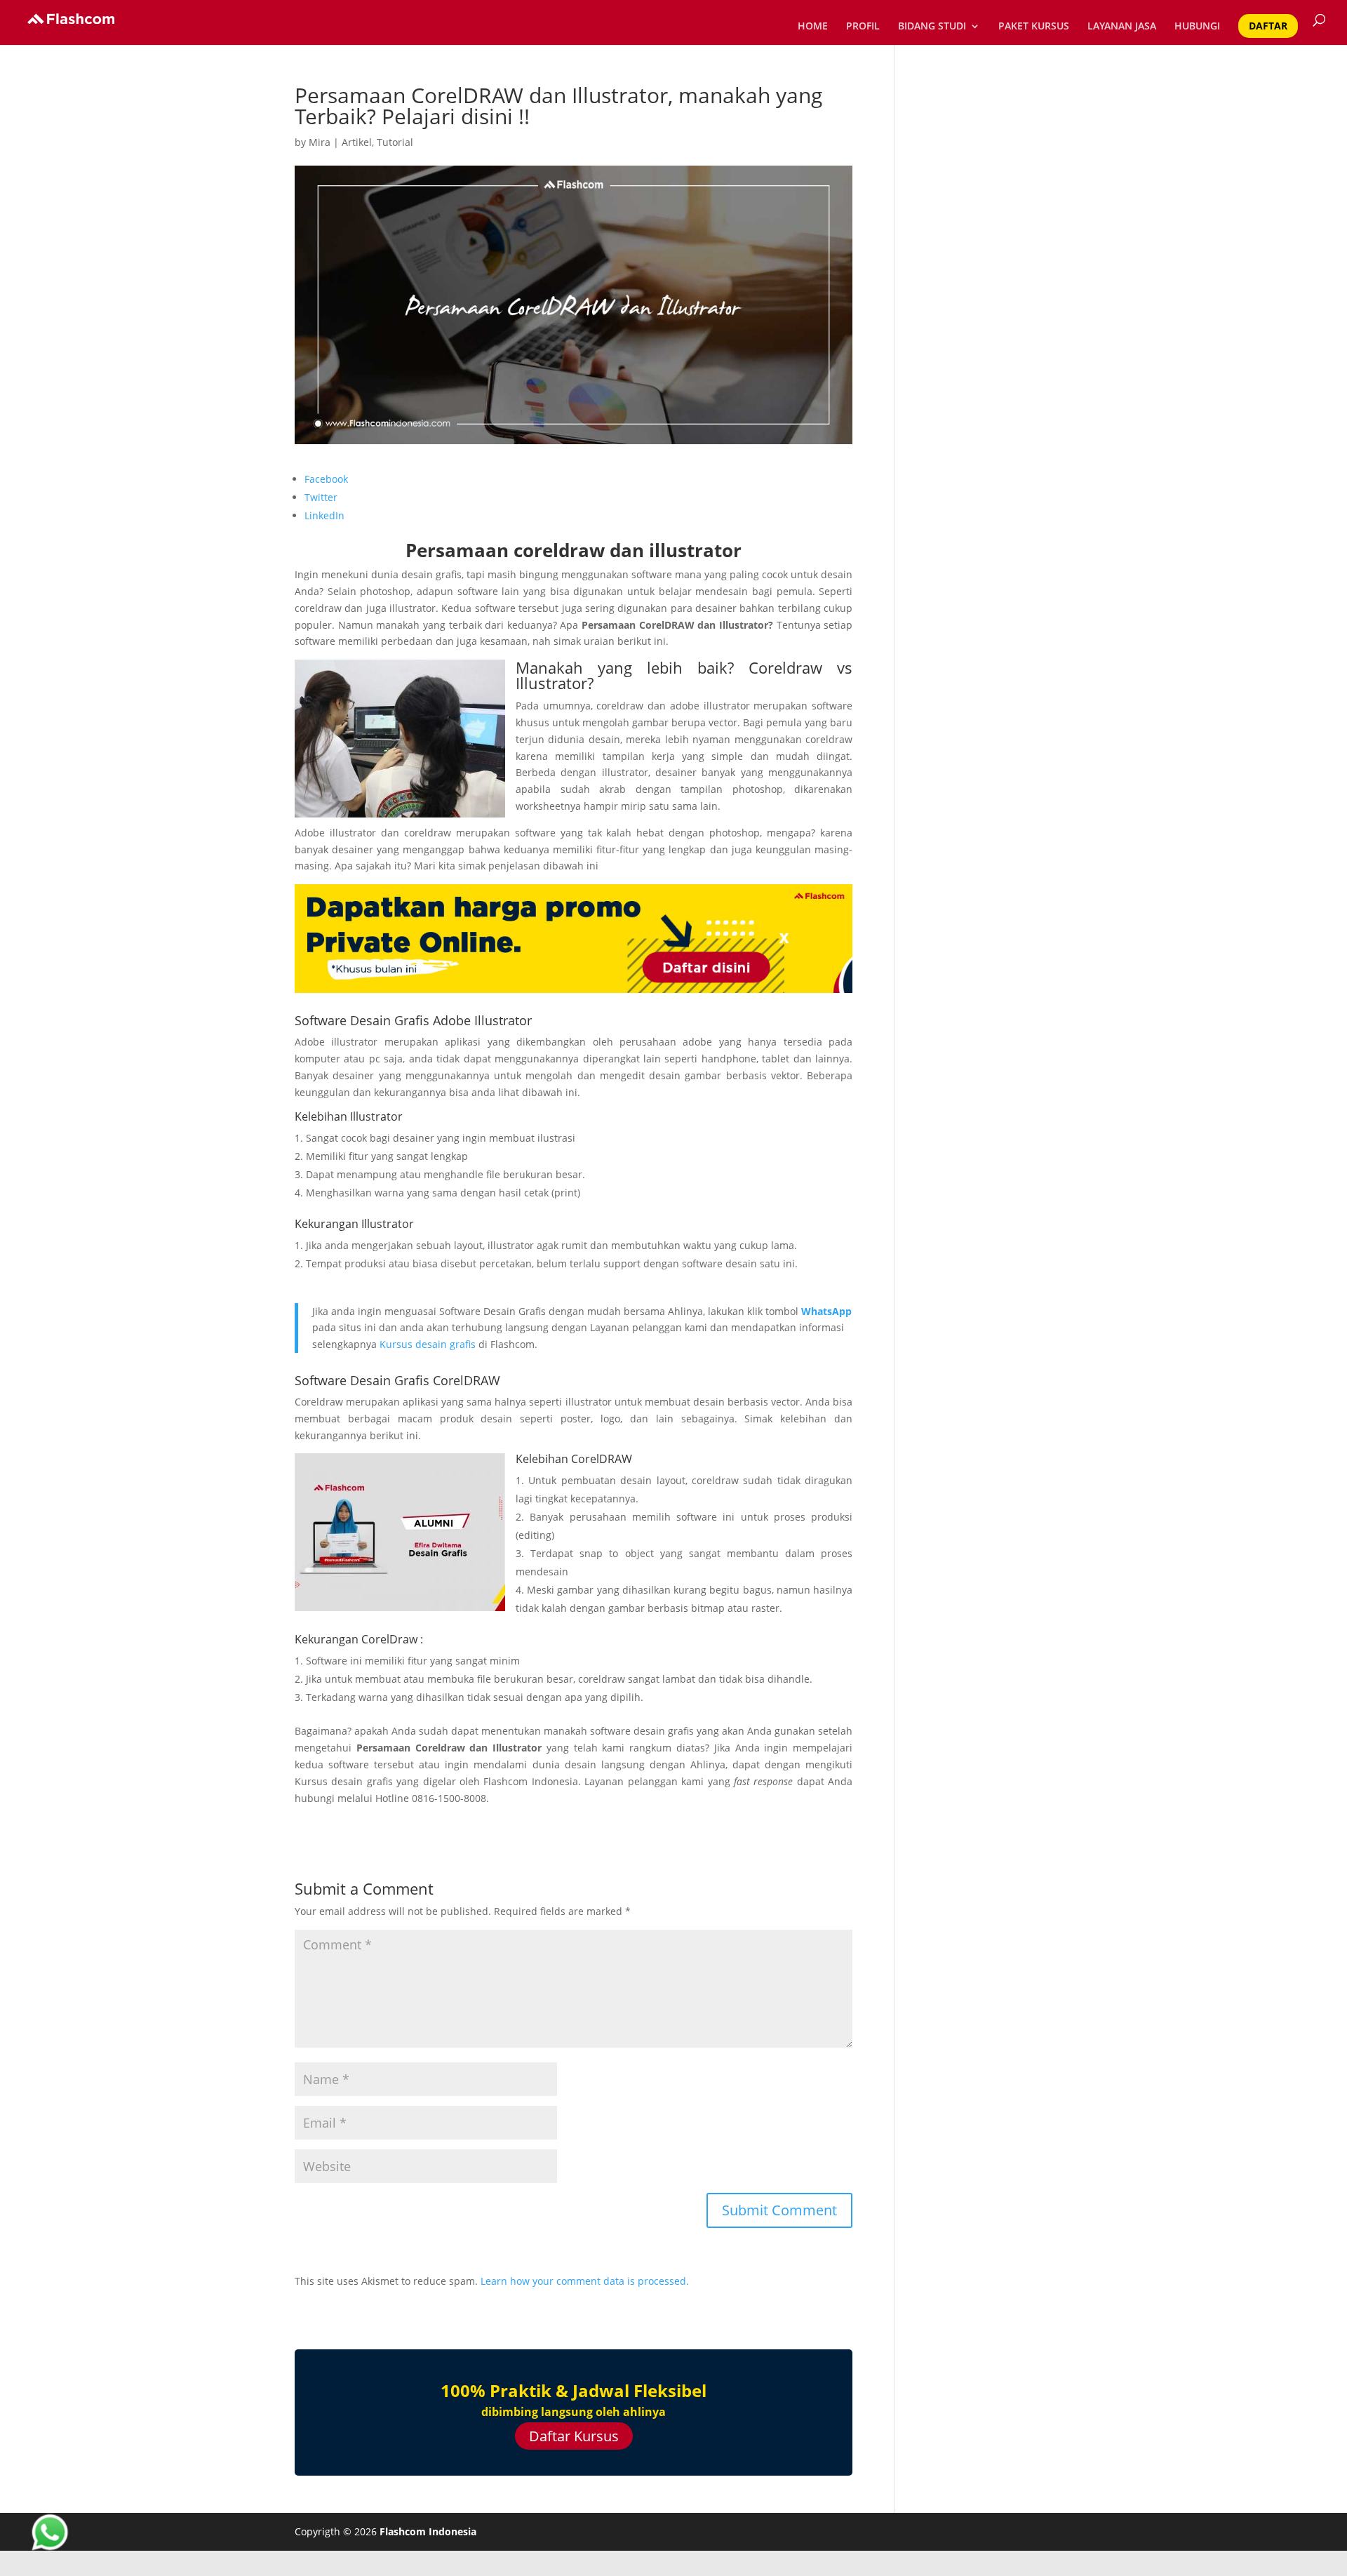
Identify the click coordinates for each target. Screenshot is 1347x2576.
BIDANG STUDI (932, 27)
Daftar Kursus (574, 2436)
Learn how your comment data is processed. (585, 2281)
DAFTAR (1268, 26)
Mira (320, 142)
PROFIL (863, 27)
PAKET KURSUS (1034, 27)
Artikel (357, 142)
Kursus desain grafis (428, 1344)
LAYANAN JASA (1122, 27)
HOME (813, 27)
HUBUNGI (1197, 27)
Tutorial (395, 142)
